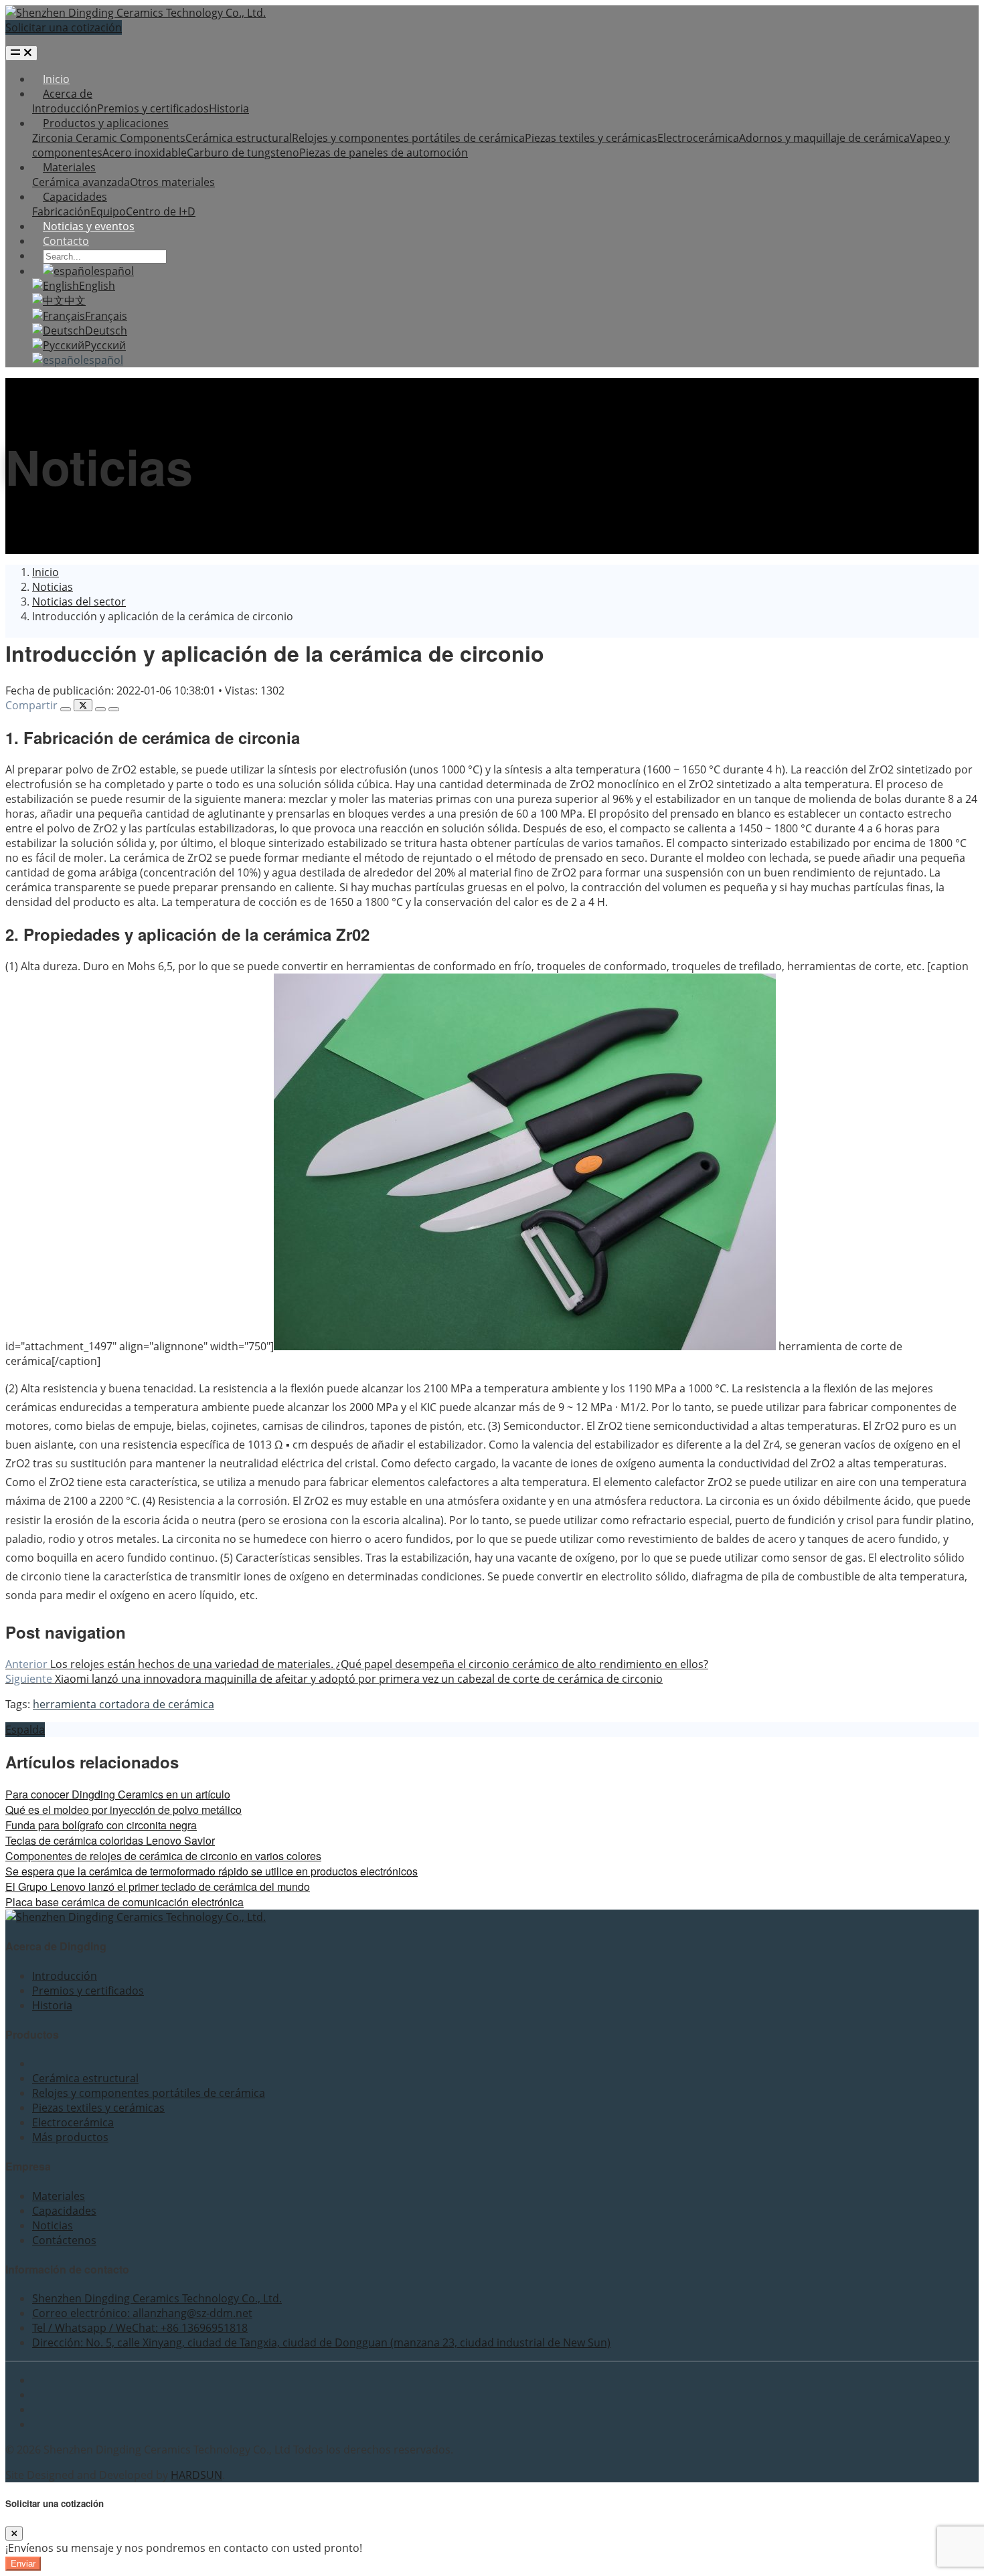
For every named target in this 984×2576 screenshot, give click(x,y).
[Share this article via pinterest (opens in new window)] (114, 709)
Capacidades (75, 197)
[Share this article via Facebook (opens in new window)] (66, 709)
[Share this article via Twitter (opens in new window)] (83, 705)
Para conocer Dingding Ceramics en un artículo (118, 1794)
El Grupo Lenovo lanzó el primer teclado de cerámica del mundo (158, 1887)
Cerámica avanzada (81, 182)
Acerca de (68, 94)
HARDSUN (196, 2475)
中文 (75, 300)
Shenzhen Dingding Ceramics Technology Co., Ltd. (157, 2298)
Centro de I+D (161, 211)
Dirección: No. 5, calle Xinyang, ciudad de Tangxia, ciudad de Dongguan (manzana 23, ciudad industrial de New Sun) (321, 2342)
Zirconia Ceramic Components (109, 138)
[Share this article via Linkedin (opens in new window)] (100, 709)
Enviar (23, 2564)
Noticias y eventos (89, 226)
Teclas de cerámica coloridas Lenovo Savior (110, 1840)
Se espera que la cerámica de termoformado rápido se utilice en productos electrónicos (212, 1871)
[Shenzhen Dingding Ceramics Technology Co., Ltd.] (136, 13)
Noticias (53, 2225)
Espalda (25, 1730)
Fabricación (61, 211)
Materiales (69, 167)
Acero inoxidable (145, 153)
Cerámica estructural (239, 138)
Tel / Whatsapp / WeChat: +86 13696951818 (140, 2328)
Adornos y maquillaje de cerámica (824, 138)
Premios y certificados (153, 108)
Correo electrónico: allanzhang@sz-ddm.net (142, 2313)
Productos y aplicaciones (106, 123)
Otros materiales (172, 182)
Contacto (66, 241)
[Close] (14, 2534)
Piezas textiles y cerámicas (591, 138)
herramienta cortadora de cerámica (124, 1704)
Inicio (56, 79)
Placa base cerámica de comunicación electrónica (125, 1902)
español (114, 271)
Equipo (108, 211)
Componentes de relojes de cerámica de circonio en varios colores (163, 1856)
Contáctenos (64, 2240)
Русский (105, 345)
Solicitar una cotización (64, 27)
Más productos (70, 2137)
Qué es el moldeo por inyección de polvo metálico (124, 1810)
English (97, 286)
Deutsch (106, 331)
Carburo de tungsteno (243, 153)
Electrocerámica (698, 138)
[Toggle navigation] (21, 53)
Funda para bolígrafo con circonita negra (101, 1825)
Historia (229, 108)
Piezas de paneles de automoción (384, 153)
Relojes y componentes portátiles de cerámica (408, 138)
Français (106, 316)
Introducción (65, 108)
